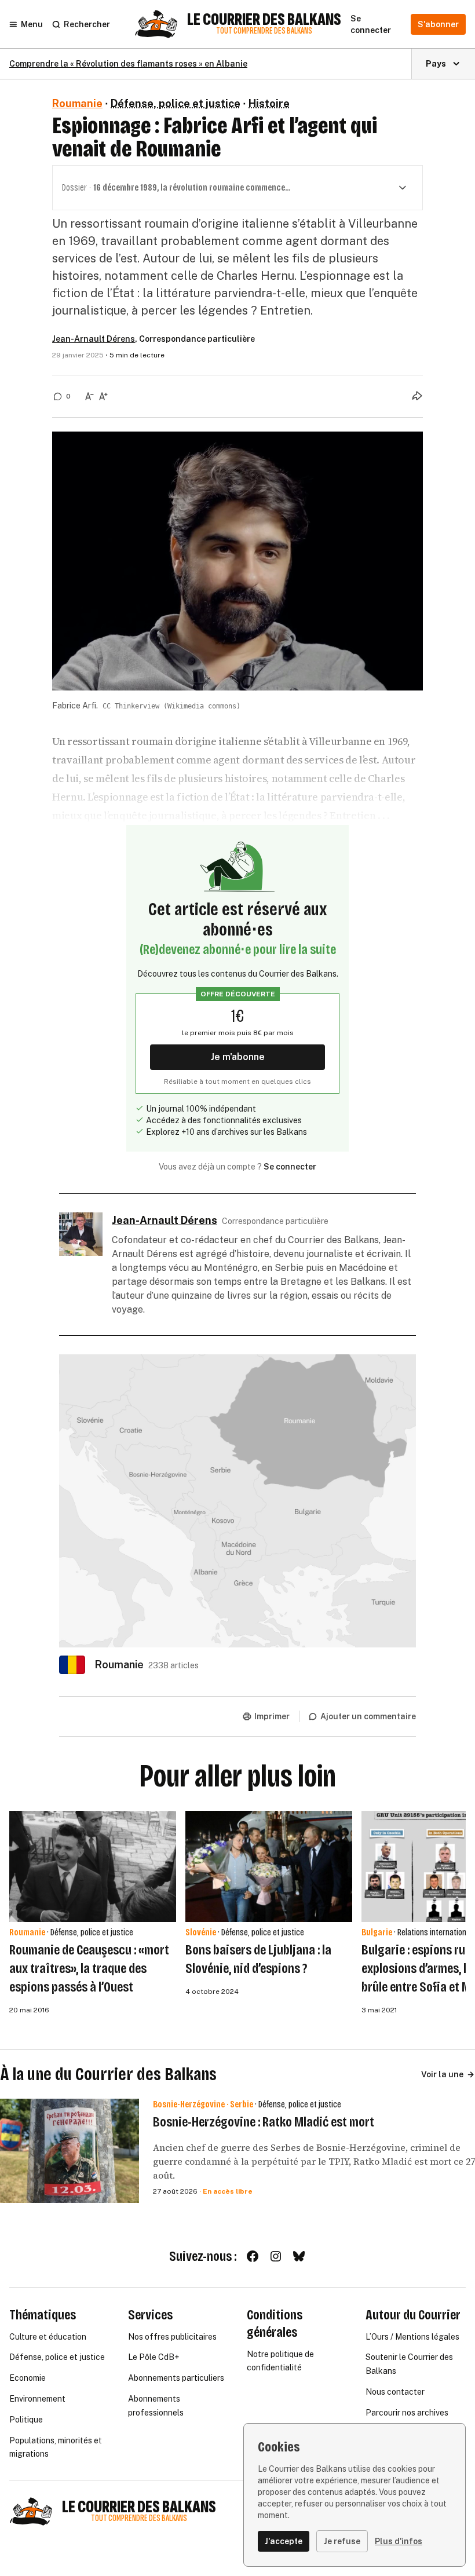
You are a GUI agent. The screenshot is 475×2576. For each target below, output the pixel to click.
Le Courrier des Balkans (264, 20)
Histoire (269, 103)
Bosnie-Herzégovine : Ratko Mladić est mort (264, 2122)
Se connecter (290, 1167)
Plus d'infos (399, 2541)
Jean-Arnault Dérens (94, 339)
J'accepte (284, 2541)
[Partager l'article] (417, 396)
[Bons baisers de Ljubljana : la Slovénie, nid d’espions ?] (269, 1866)
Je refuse (342, 2541)
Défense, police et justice (176, 103)
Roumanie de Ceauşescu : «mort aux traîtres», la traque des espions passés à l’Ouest (89, 1968)
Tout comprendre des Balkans (264, 31)
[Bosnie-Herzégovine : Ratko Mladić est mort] (70, 2151)
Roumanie (77, 103)
